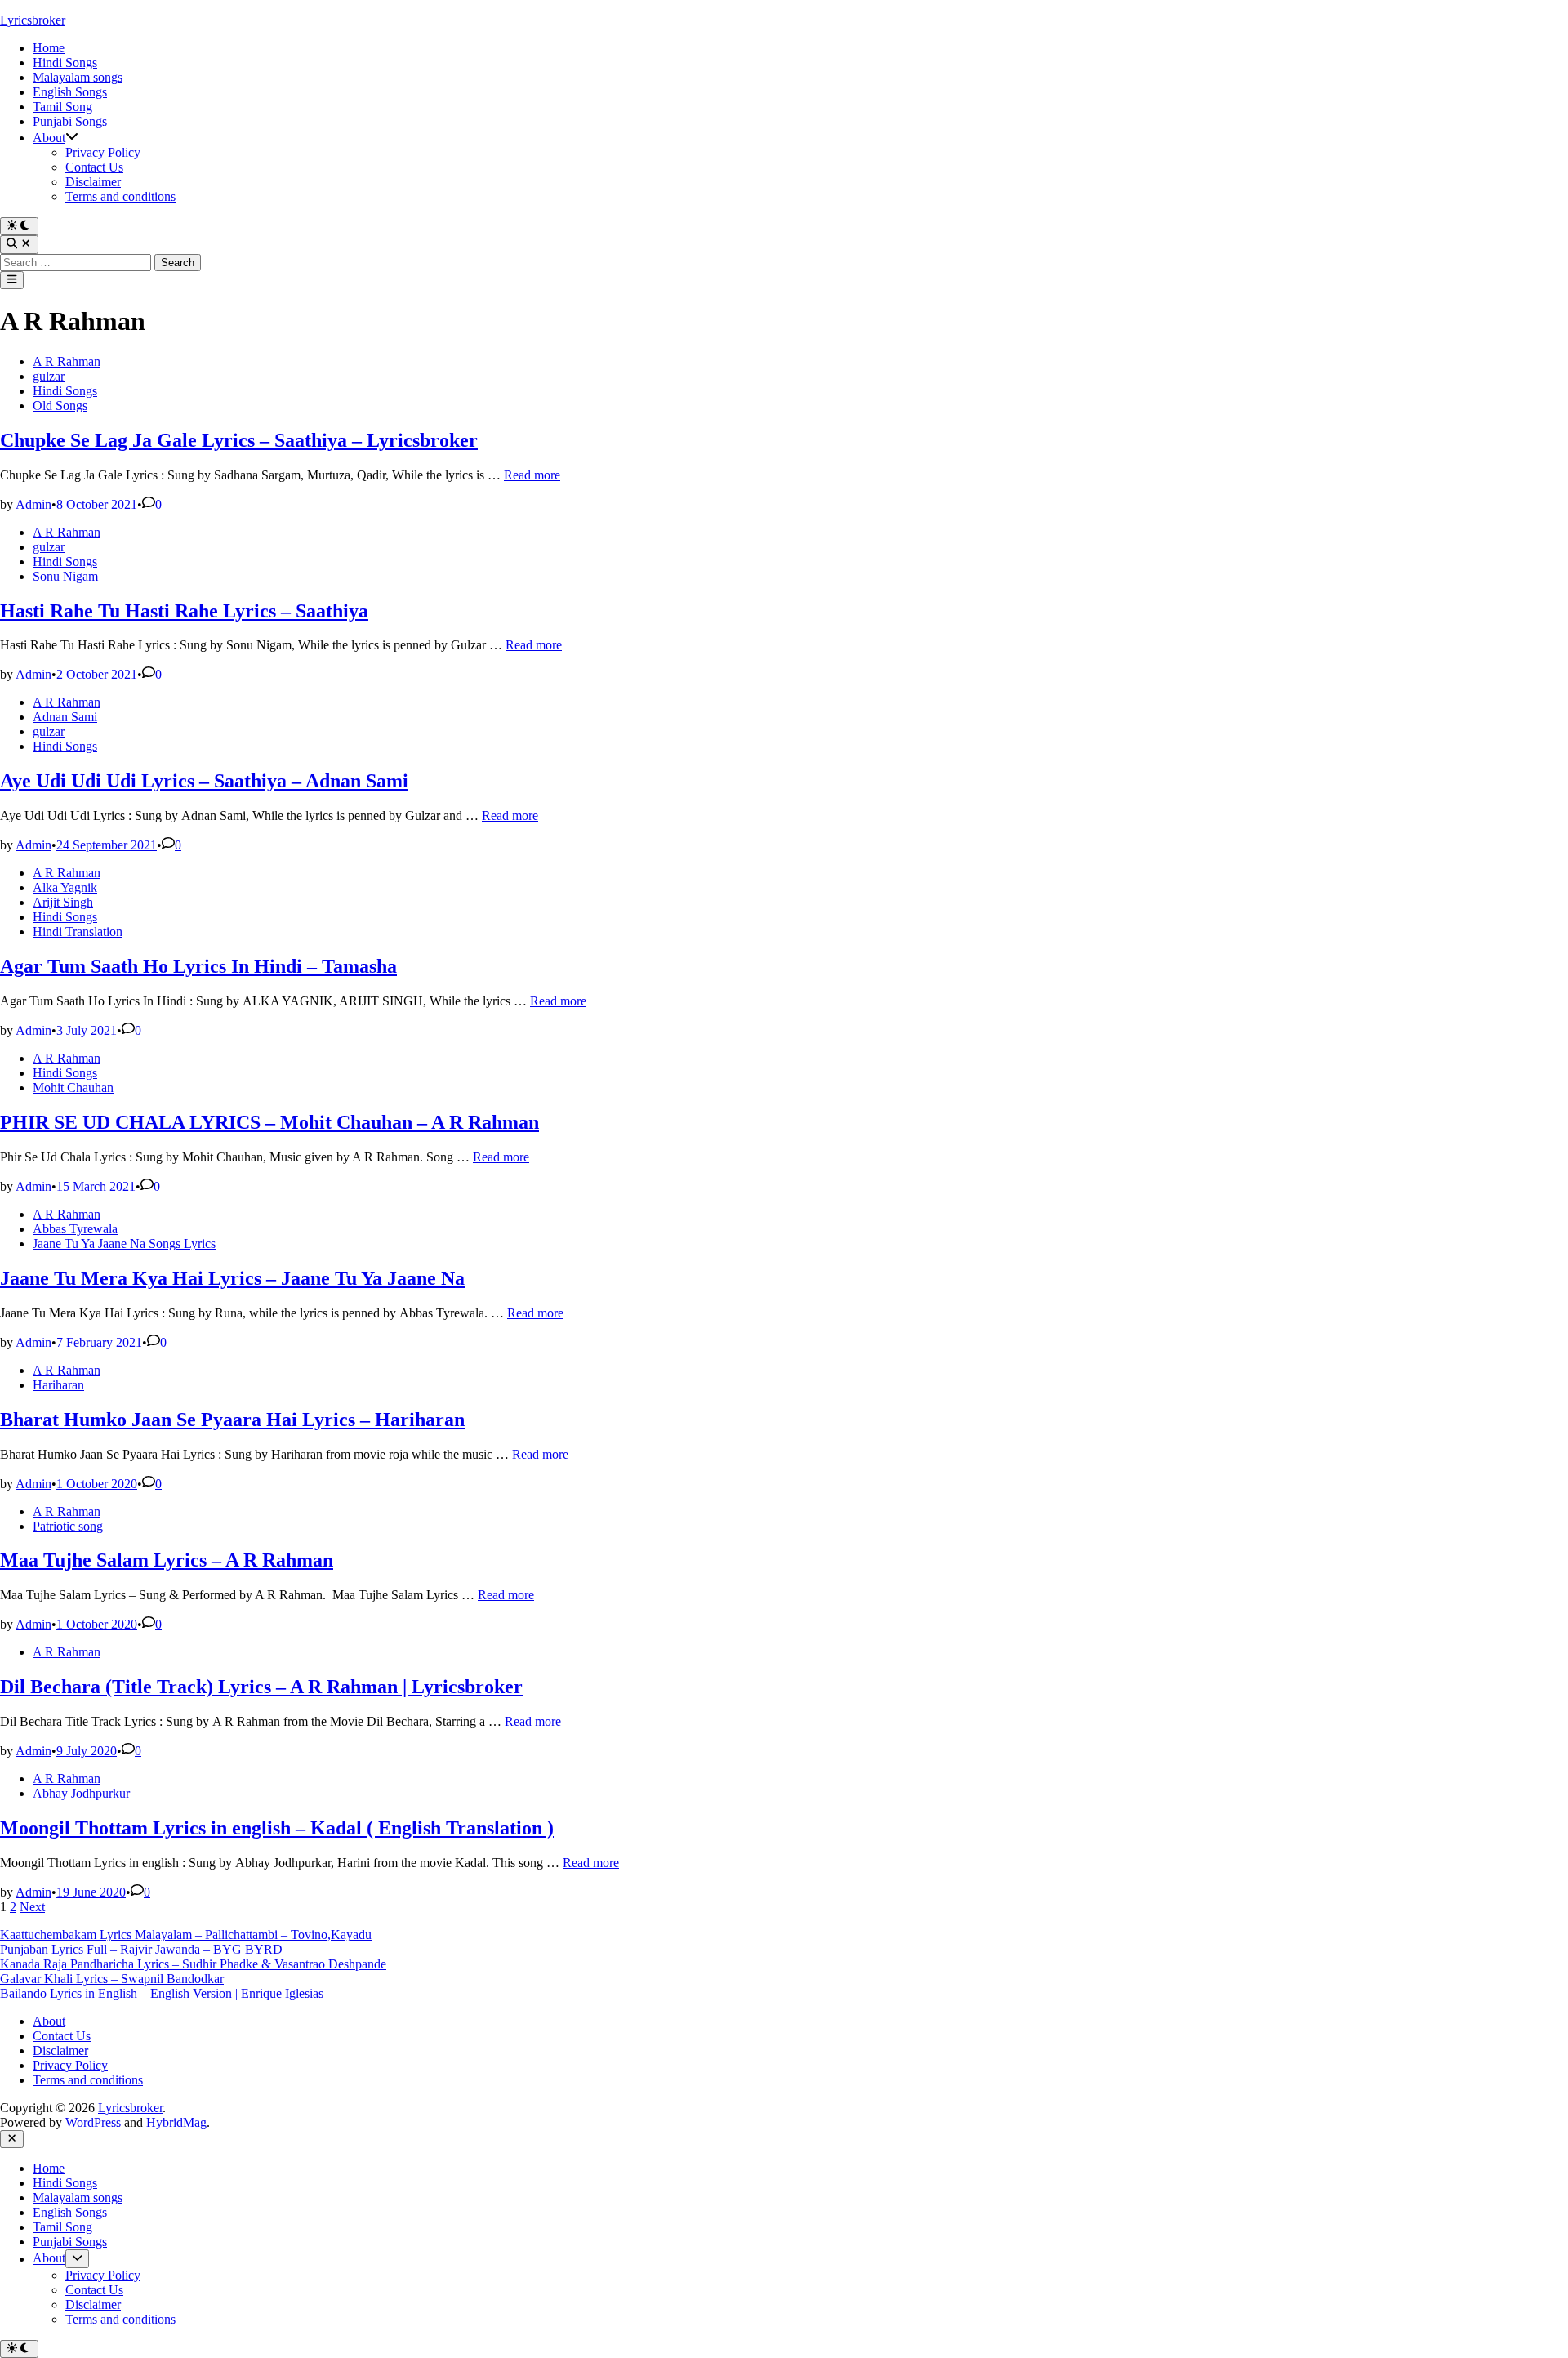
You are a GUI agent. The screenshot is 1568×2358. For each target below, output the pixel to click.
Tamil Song (62, 107)
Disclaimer (93, 182)
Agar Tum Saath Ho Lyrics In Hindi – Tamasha (198, 966)
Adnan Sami (65, 717)
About (49, 138)
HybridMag (176, 2122)
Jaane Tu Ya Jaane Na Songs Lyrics (124, 1244)
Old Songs (60, 406)
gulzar (49, 376)
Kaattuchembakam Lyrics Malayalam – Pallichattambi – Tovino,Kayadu (186, 1935)
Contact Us (94, 167)
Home (49, 48)
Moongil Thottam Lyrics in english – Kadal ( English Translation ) (277, 1828)
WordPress (93, 2122)
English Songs (70, 92)
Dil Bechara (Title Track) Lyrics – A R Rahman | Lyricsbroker (261, 1687)
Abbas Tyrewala (75, 1229)
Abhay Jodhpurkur (81, 1793)
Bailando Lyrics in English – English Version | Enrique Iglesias (162, 1993)
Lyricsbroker (33, 20)
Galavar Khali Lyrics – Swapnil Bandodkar (112, 1979)
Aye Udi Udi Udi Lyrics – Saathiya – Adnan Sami (204, 781)
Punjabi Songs (70, 121)
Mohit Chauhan (73, 1088)
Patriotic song (68, 1526)
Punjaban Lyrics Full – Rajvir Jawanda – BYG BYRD (141, 1949)
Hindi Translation (78, 932)
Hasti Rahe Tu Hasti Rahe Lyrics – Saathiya (184, 611)
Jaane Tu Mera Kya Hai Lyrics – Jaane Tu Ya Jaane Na (232, 1278)
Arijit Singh (63, 902)
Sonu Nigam (65, 576)
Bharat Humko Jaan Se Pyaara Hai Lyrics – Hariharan (232, 1420)
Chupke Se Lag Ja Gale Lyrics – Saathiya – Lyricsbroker (239, 440)
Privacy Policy (103, 152)
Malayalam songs (78, 77)
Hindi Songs (65, 62)
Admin (33, 504)
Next (32, 1907)
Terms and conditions (120, 196)
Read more (532, 475)
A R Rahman (67, 361)
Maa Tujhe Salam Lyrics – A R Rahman (167, 1560)
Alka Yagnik (65, 887)
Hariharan (58, 1385)
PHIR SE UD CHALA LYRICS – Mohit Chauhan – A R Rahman (269, 1122)
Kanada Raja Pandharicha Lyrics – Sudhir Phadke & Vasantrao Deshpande (193, 1964)
